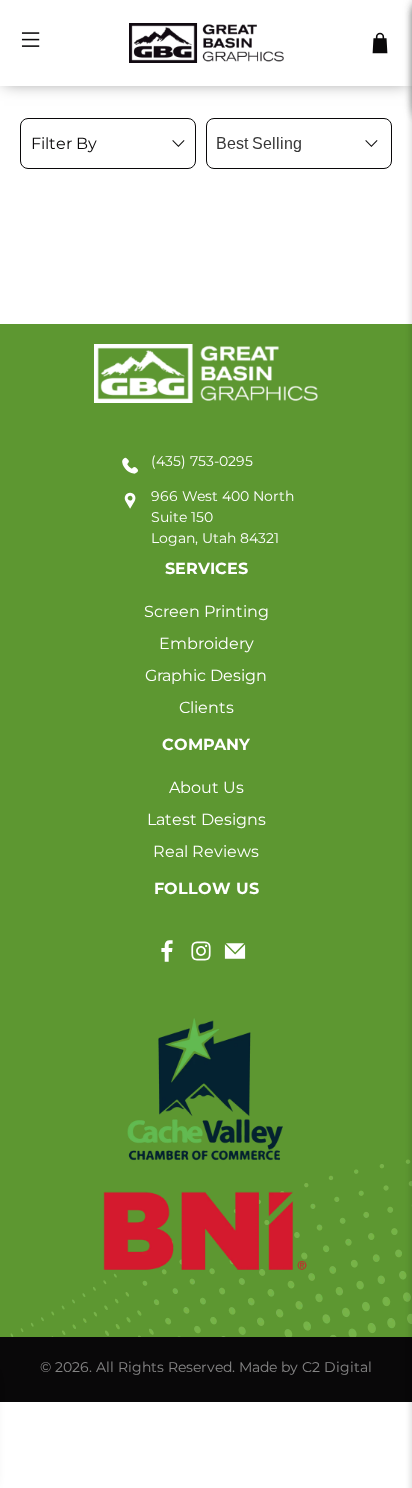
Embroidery (206, 643)
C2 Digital (337, 1367)
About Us (206, 787)
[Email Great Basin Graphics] (235, 957)
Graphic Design (206, 675)
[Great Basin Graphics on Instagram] (201, 957)
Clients (206, 707)
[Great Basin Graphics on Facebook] (167, 957)
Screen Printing (206, 611)
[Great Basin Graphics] (206, 43)
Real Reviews (206, 851)
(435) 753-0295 (202, 461)
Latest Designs (206, 819)
